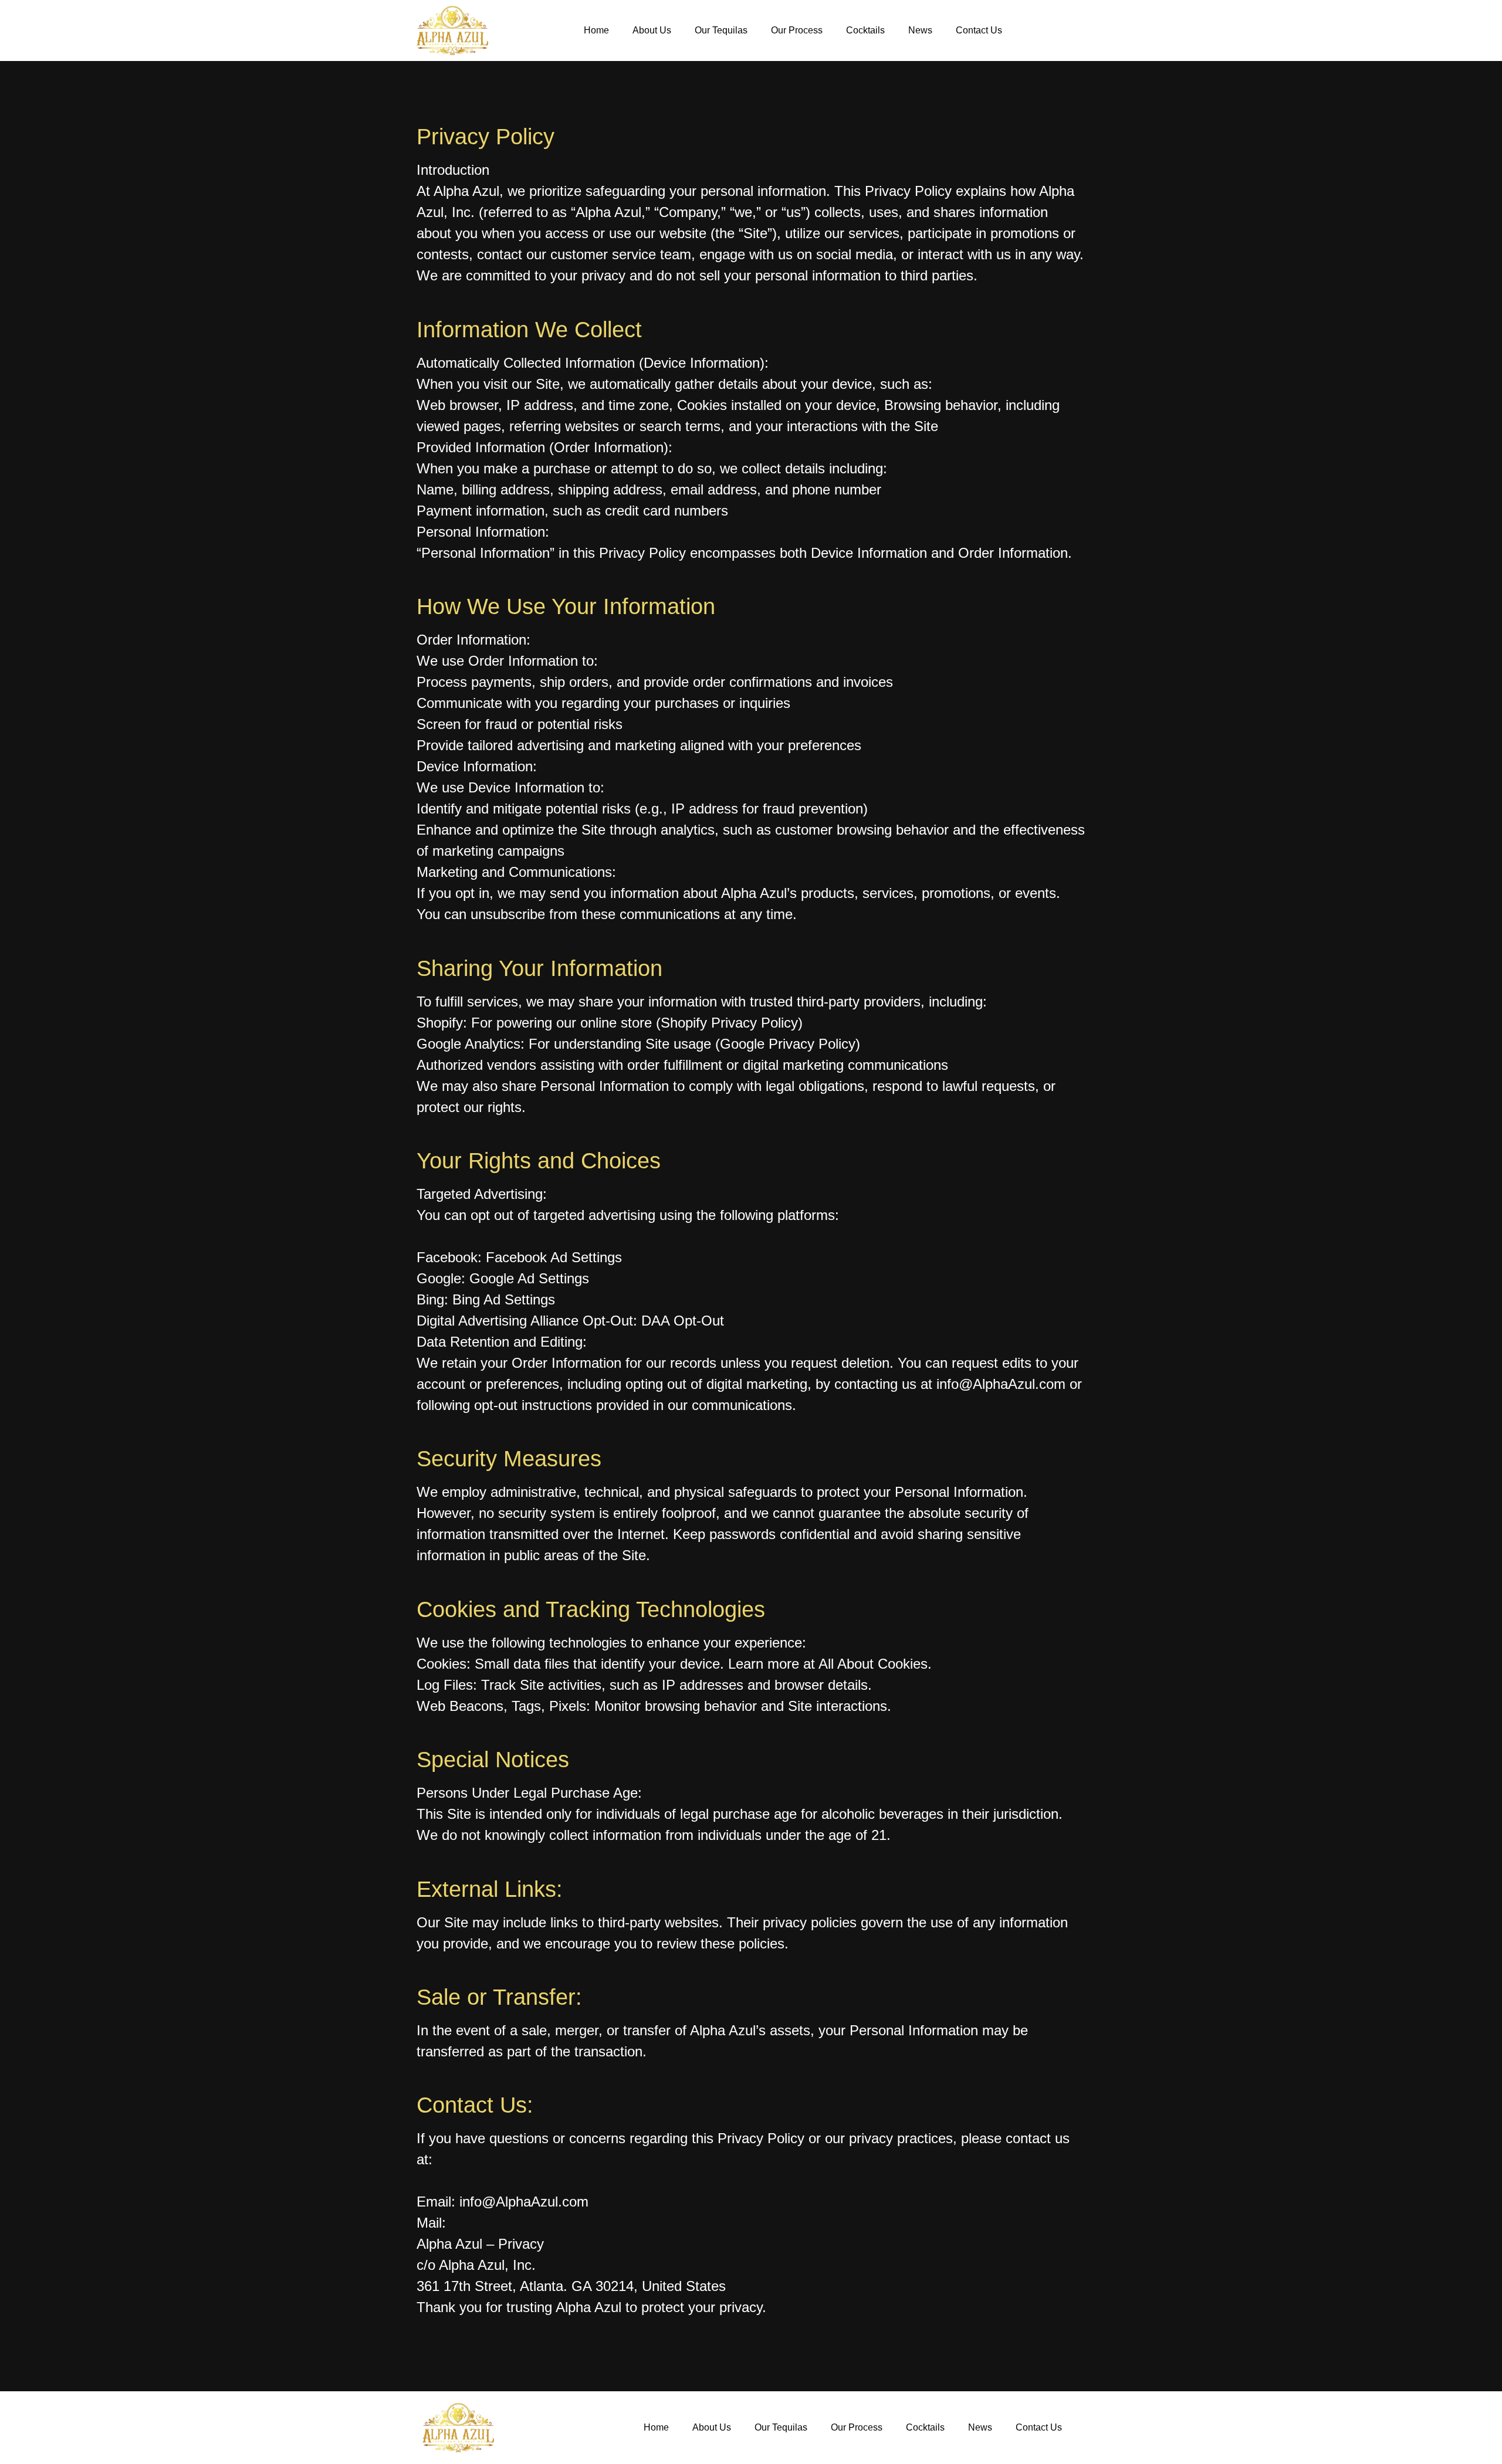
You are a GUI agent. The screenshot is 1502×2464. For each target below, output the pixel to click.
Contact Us (979, 30)
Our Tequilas (721, 30)
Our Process (797, 30)
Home (596, 30)
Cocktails (865, 30)
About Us (652, 30)
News (920, 30)
